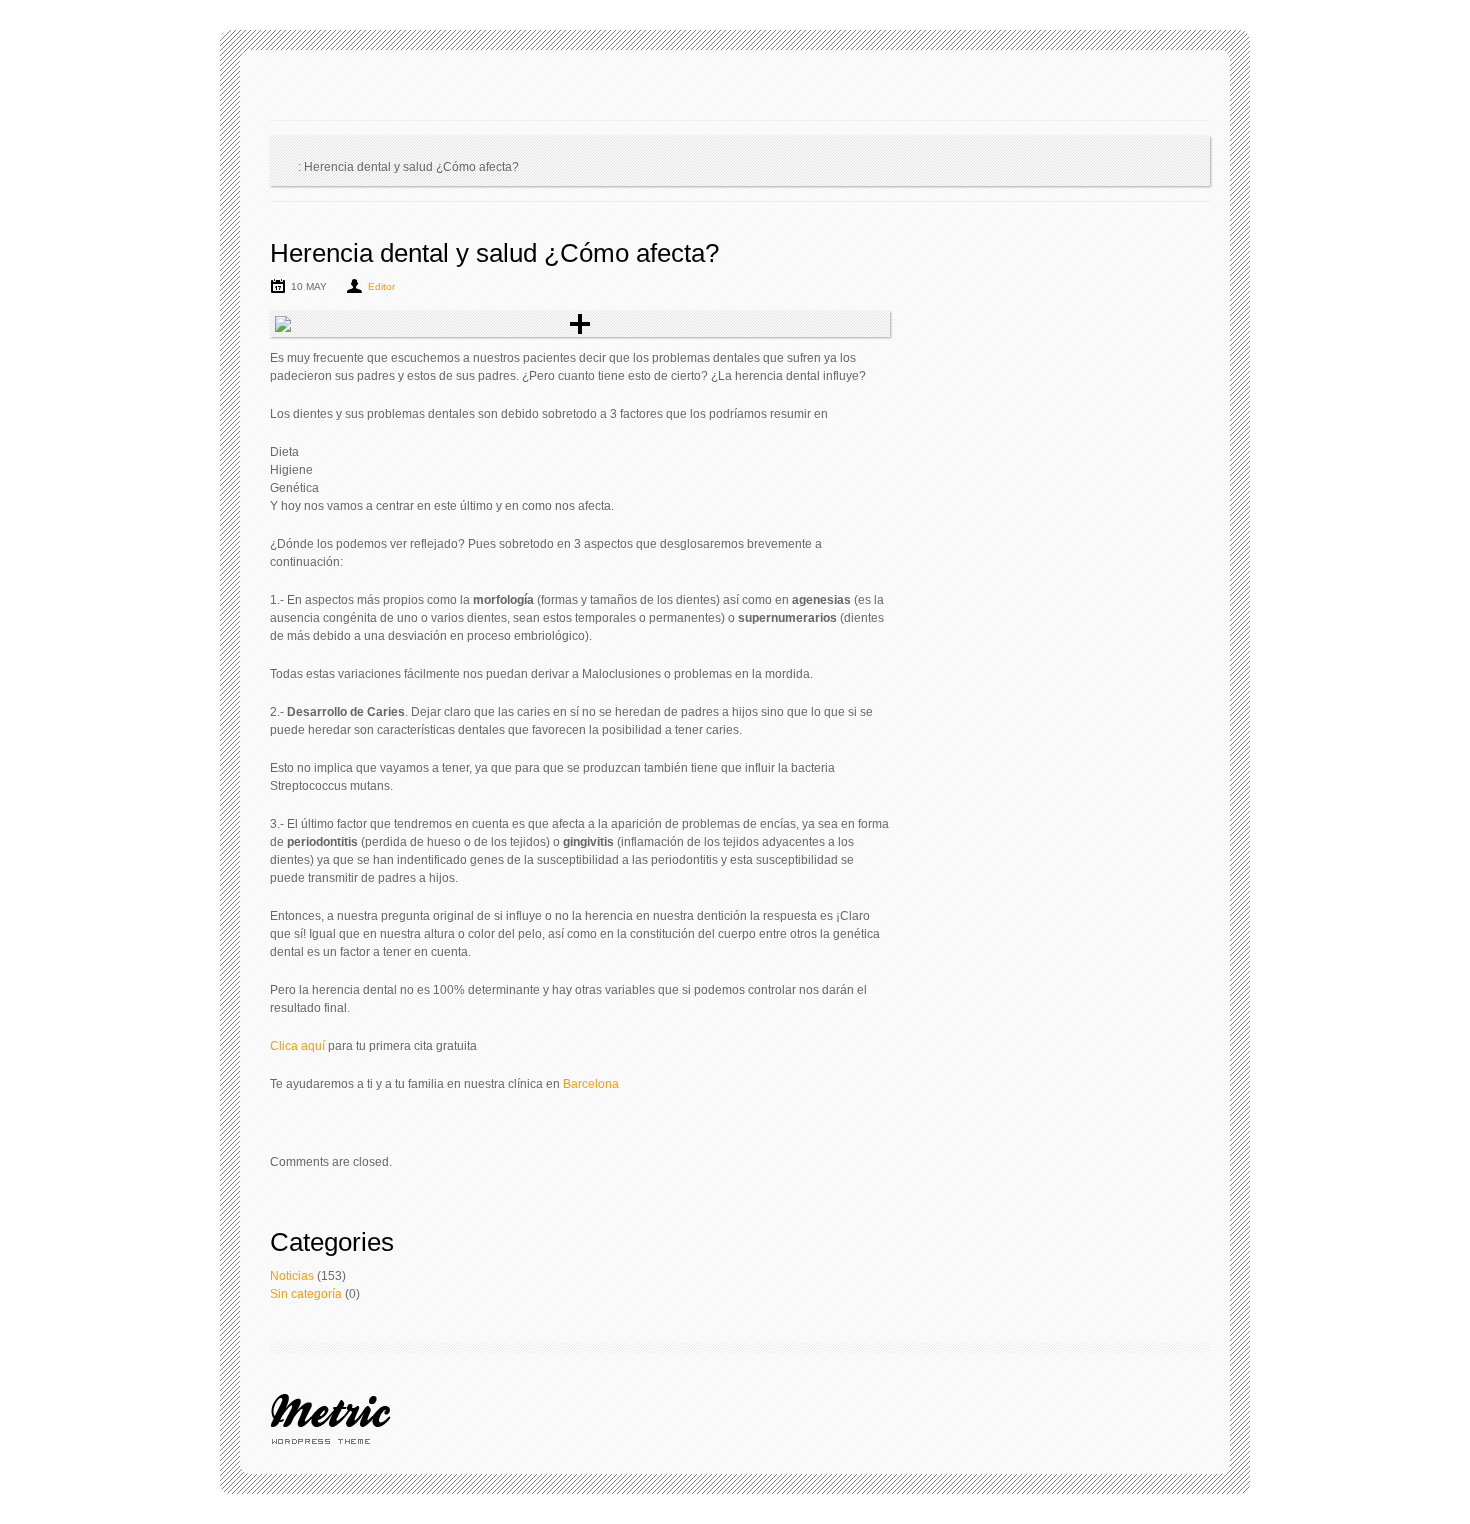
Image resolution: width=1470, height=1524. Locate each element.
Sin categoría (306, 1294)
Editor (381, 286)
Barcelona (589, 1084)
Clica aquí (297, 1046)
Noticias (292, 1276)
